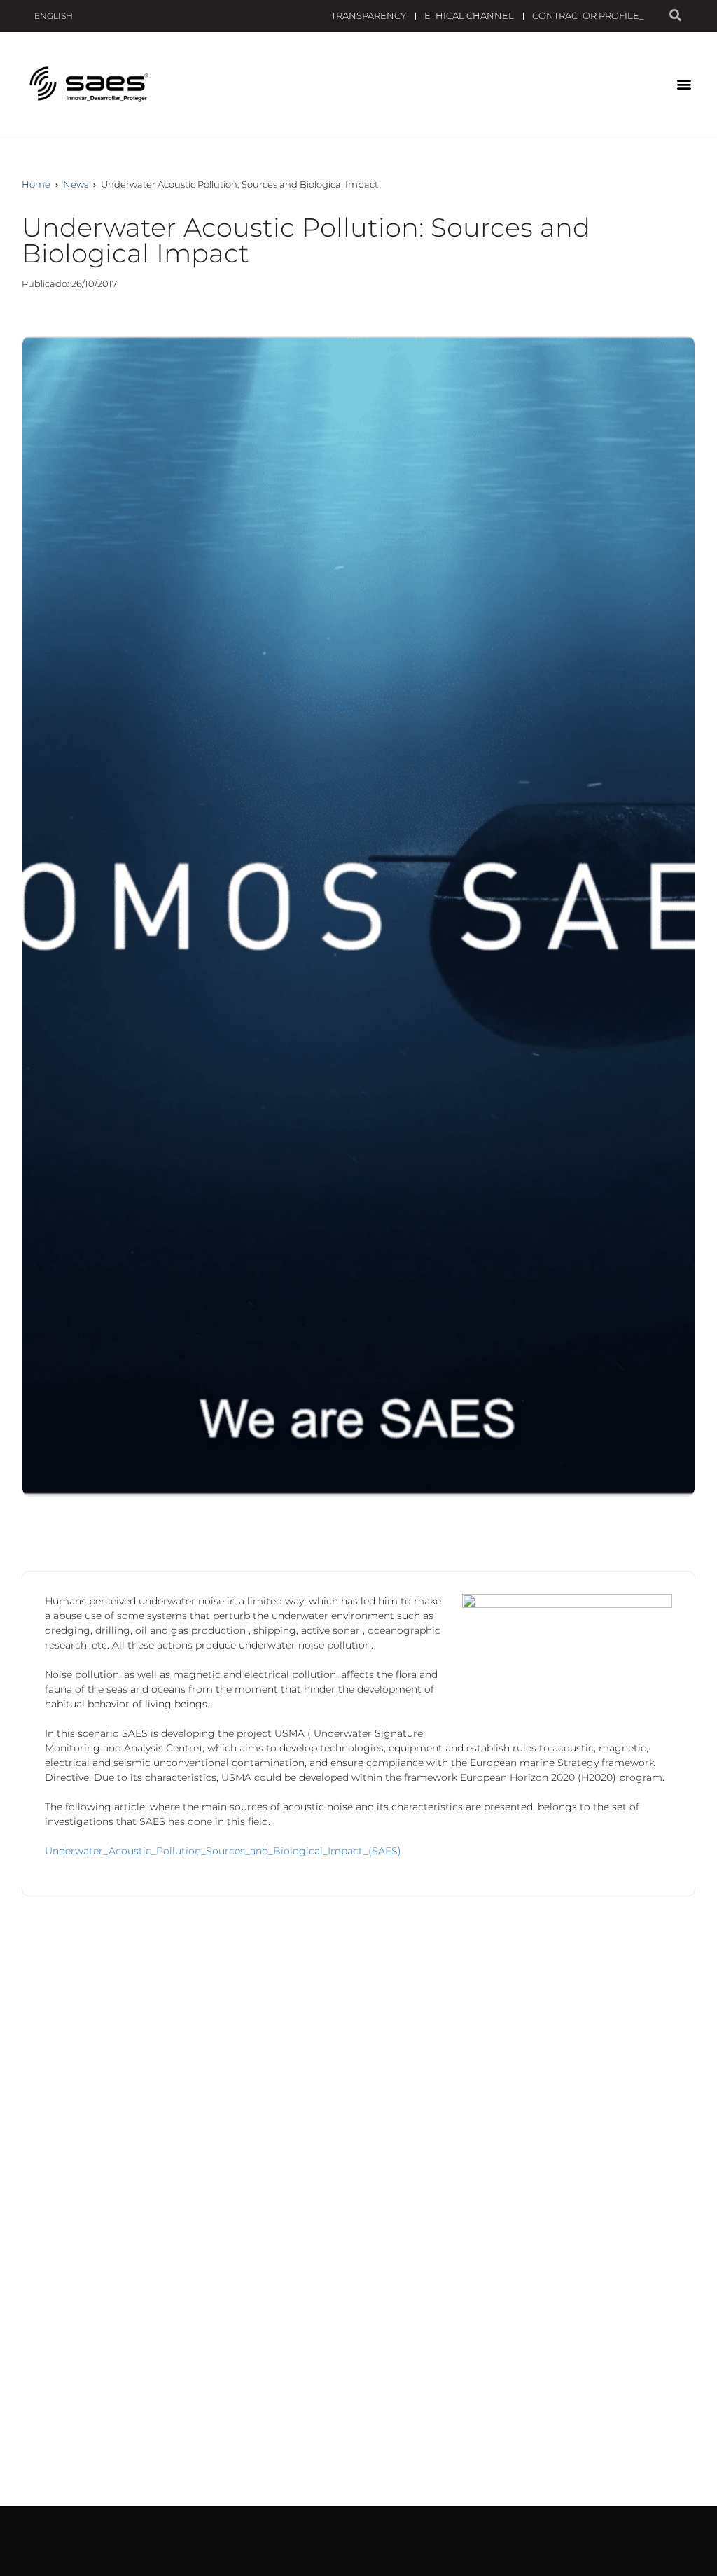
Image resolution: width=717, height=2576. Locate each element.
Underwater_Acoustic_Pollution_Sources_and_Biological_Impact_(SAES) (223, 1851)
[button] (684, 84)
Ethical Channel (469, 15)
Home (36, 184)
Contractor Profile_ (588, 15)
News (76, 184)
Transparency (369, 15)
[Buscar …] (675, 16)
